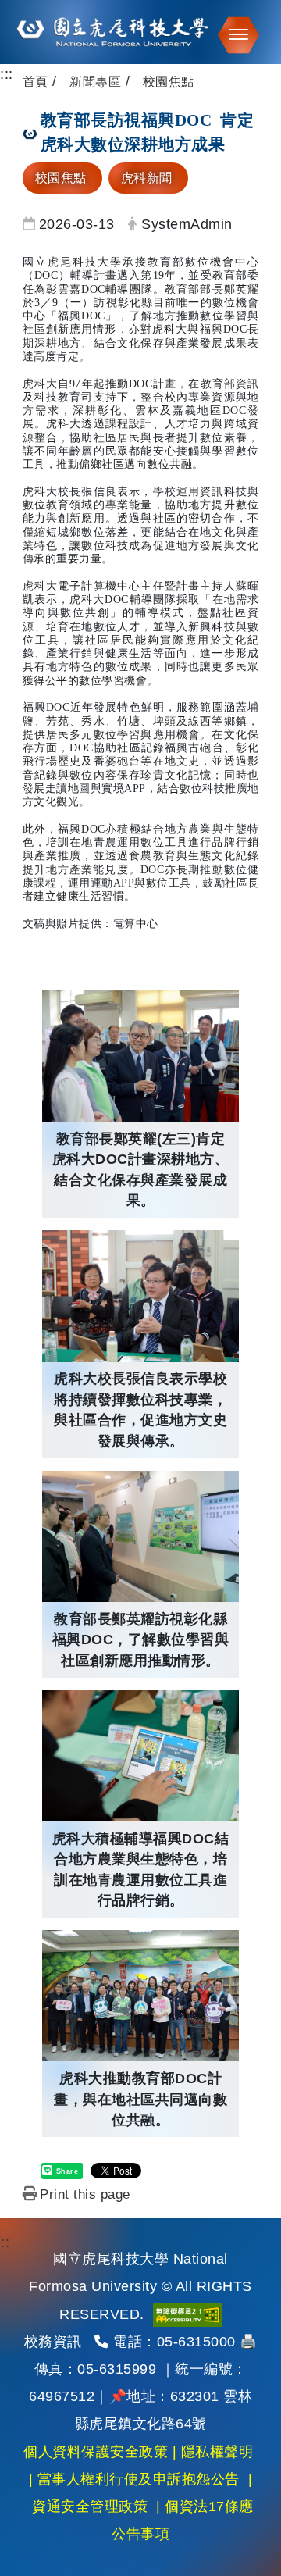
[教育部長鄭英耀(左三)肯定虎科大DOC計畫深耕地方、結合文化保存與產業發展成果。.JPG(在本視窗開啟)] (140, 1056)
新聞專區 (95, 82)
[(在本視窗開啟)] (140, 32)
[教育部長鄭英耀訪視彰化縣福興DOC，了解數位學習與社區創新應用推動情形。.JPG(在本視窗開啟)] (140, 1536)
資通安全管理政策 (90, 2506)
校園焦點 (61, 178)
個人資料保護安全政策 (96, 2452)
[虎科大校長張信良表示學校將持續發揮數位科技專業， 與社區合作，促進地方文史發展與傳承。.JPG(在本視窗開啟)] (140, 1296)
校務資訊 (53, 2342)
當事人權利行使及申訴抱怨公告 (139, 2479)
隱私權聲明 (217, 2452)
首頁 (36, 82)
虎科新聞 (147, 178)
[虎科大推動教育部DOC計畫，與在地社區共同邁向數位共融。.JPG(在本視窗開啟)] (140, 1996)
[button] (234, 35)
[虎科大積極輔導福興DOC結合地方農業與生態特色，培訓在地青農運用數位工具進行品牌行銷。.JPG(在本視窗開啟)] (140, 1756)
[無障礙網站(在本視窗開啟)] (187, 2314)
